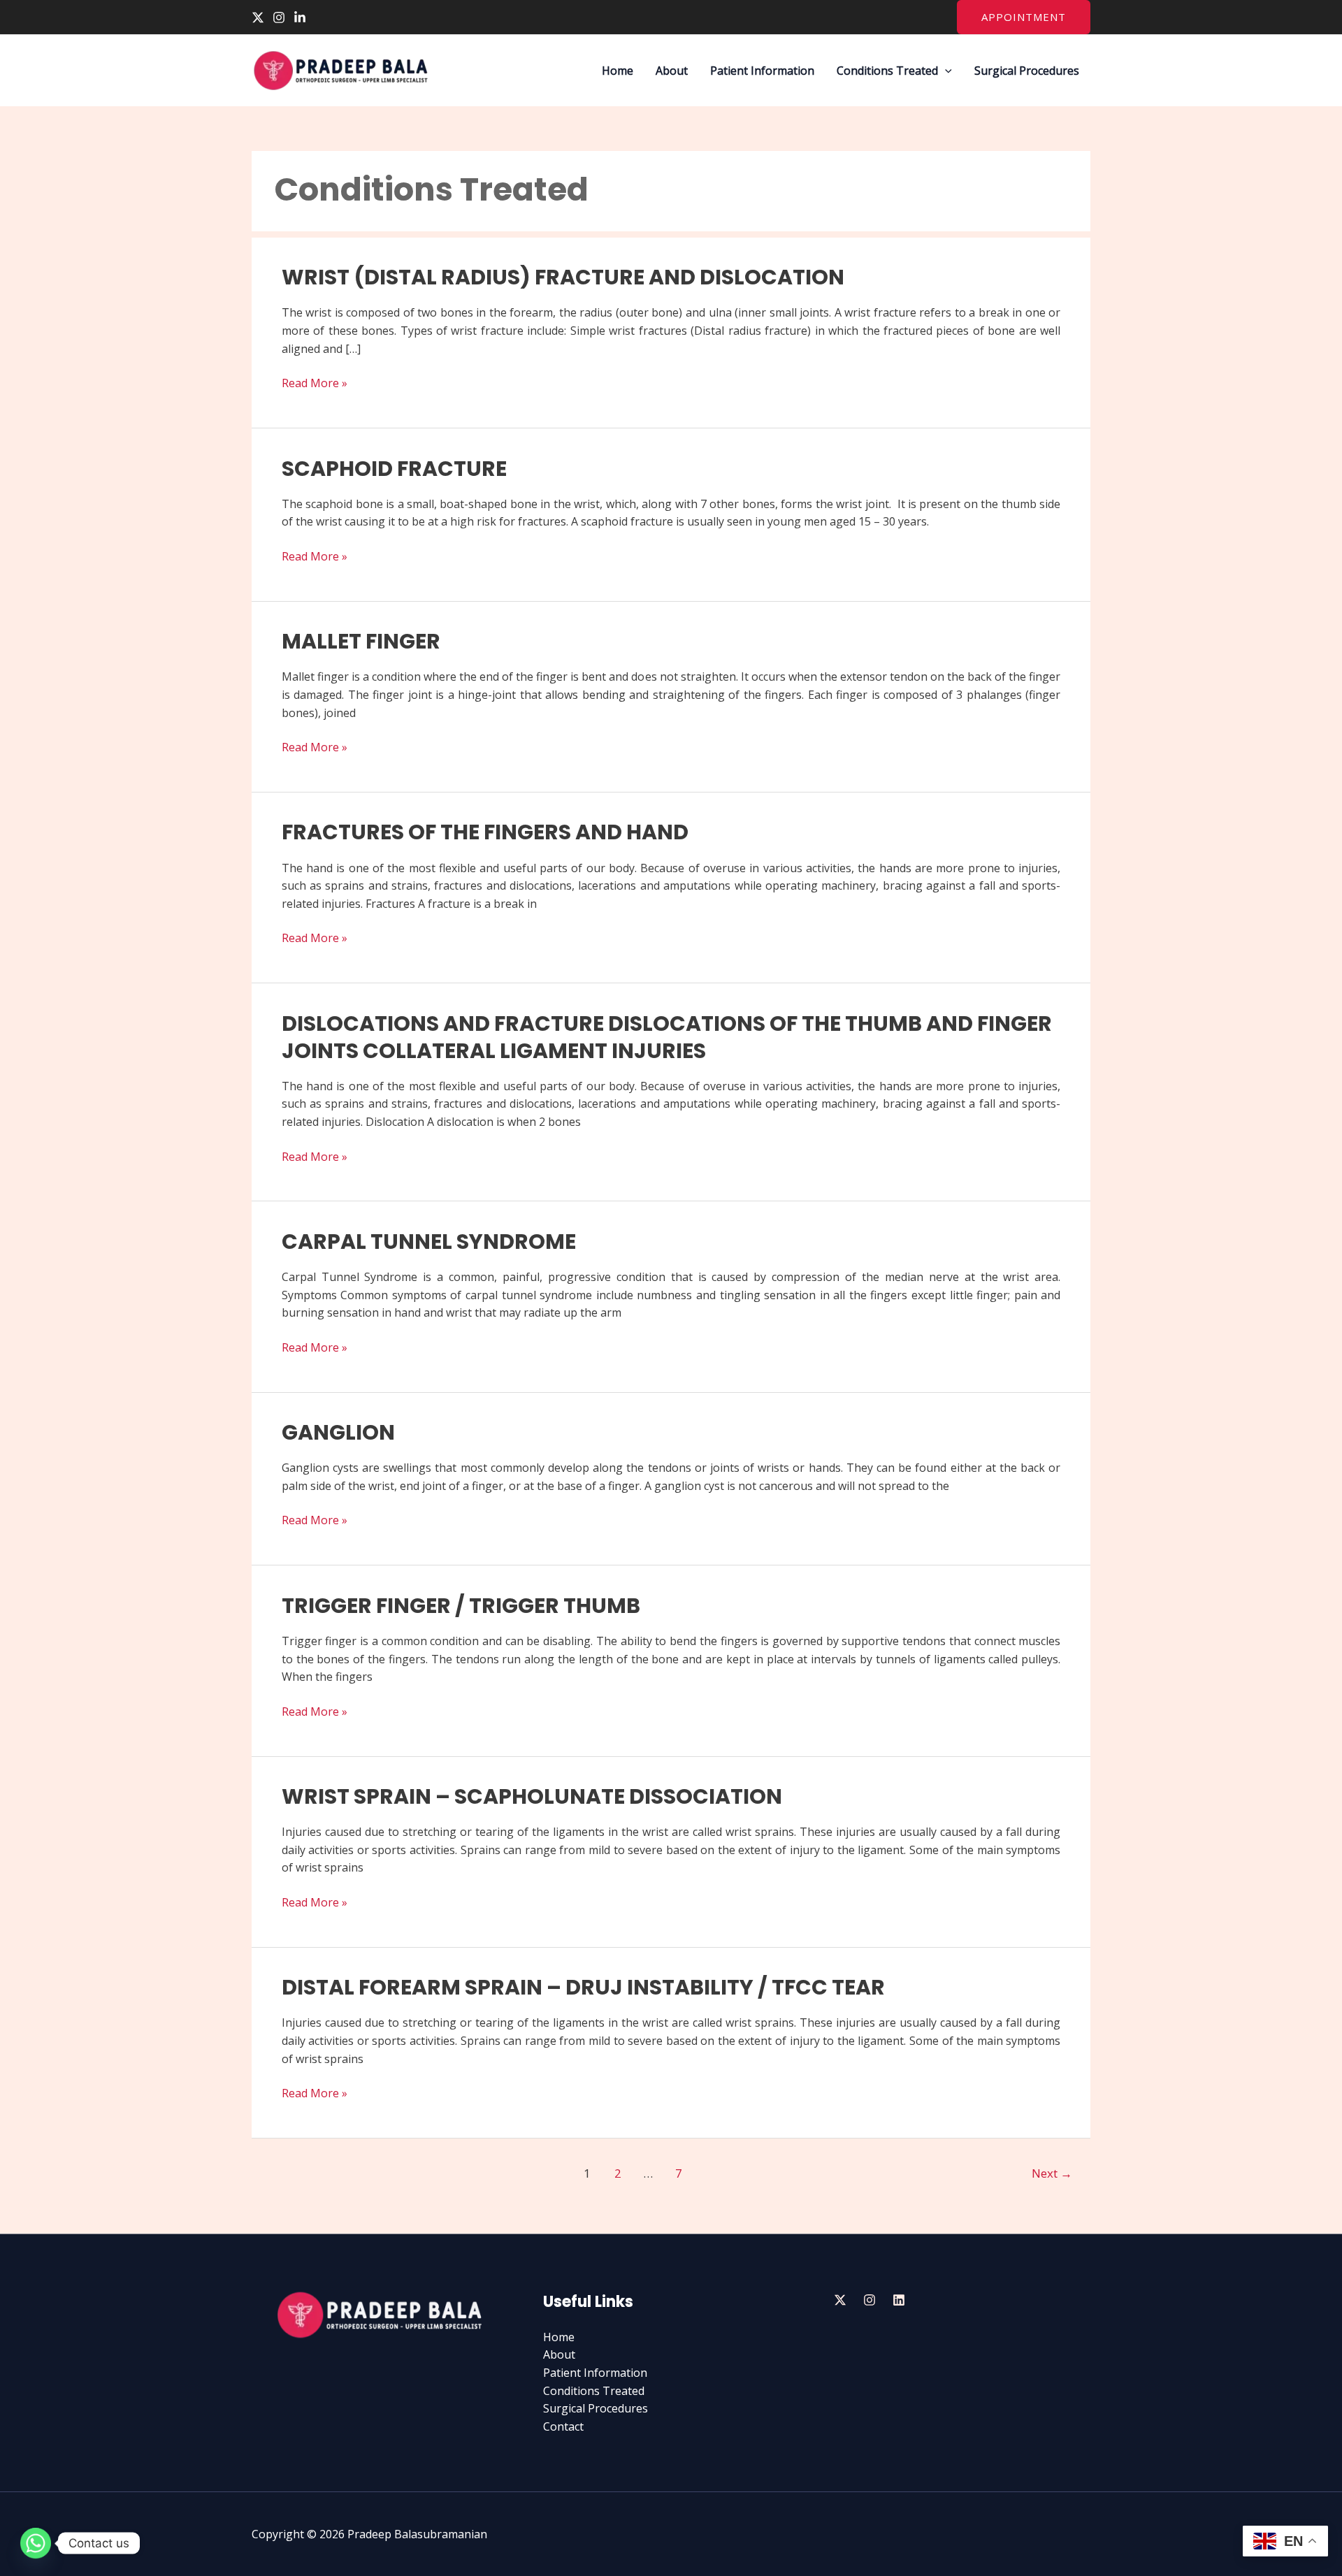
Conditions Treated (887, 71)
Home (618, 71)
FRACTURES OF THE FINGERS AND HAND (485, 832)
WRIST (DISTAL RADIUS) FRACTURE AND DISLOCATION (563, 277)
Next (1052, 2173)
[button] (1024, 17)
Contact (563, 2426)
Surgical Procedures (1027, 71)
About (672, 71)
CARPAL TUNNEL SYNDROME (429, 1242)
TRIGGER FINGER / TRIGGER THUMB (461, 1606)
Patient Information (762, 71)
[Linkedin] (300, 17)
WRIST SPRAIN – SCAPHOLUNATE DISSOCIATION (532, 1796)
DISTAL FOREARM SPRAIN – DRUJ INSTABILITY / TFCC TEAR (583, 1987)
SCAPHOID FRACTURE (394, 469)
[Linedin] (899, 2300)
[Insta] (870, 2300)
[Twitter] (258, 17)
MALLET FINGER (361, 641)
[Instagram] (279, 17)
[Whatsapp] (36, 2543)
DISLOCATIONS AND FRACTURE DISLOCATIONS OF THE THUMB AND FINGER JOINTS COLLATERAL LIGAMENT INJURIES (667, 1037)
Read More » (315, 383)
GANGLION (338, 1432)
